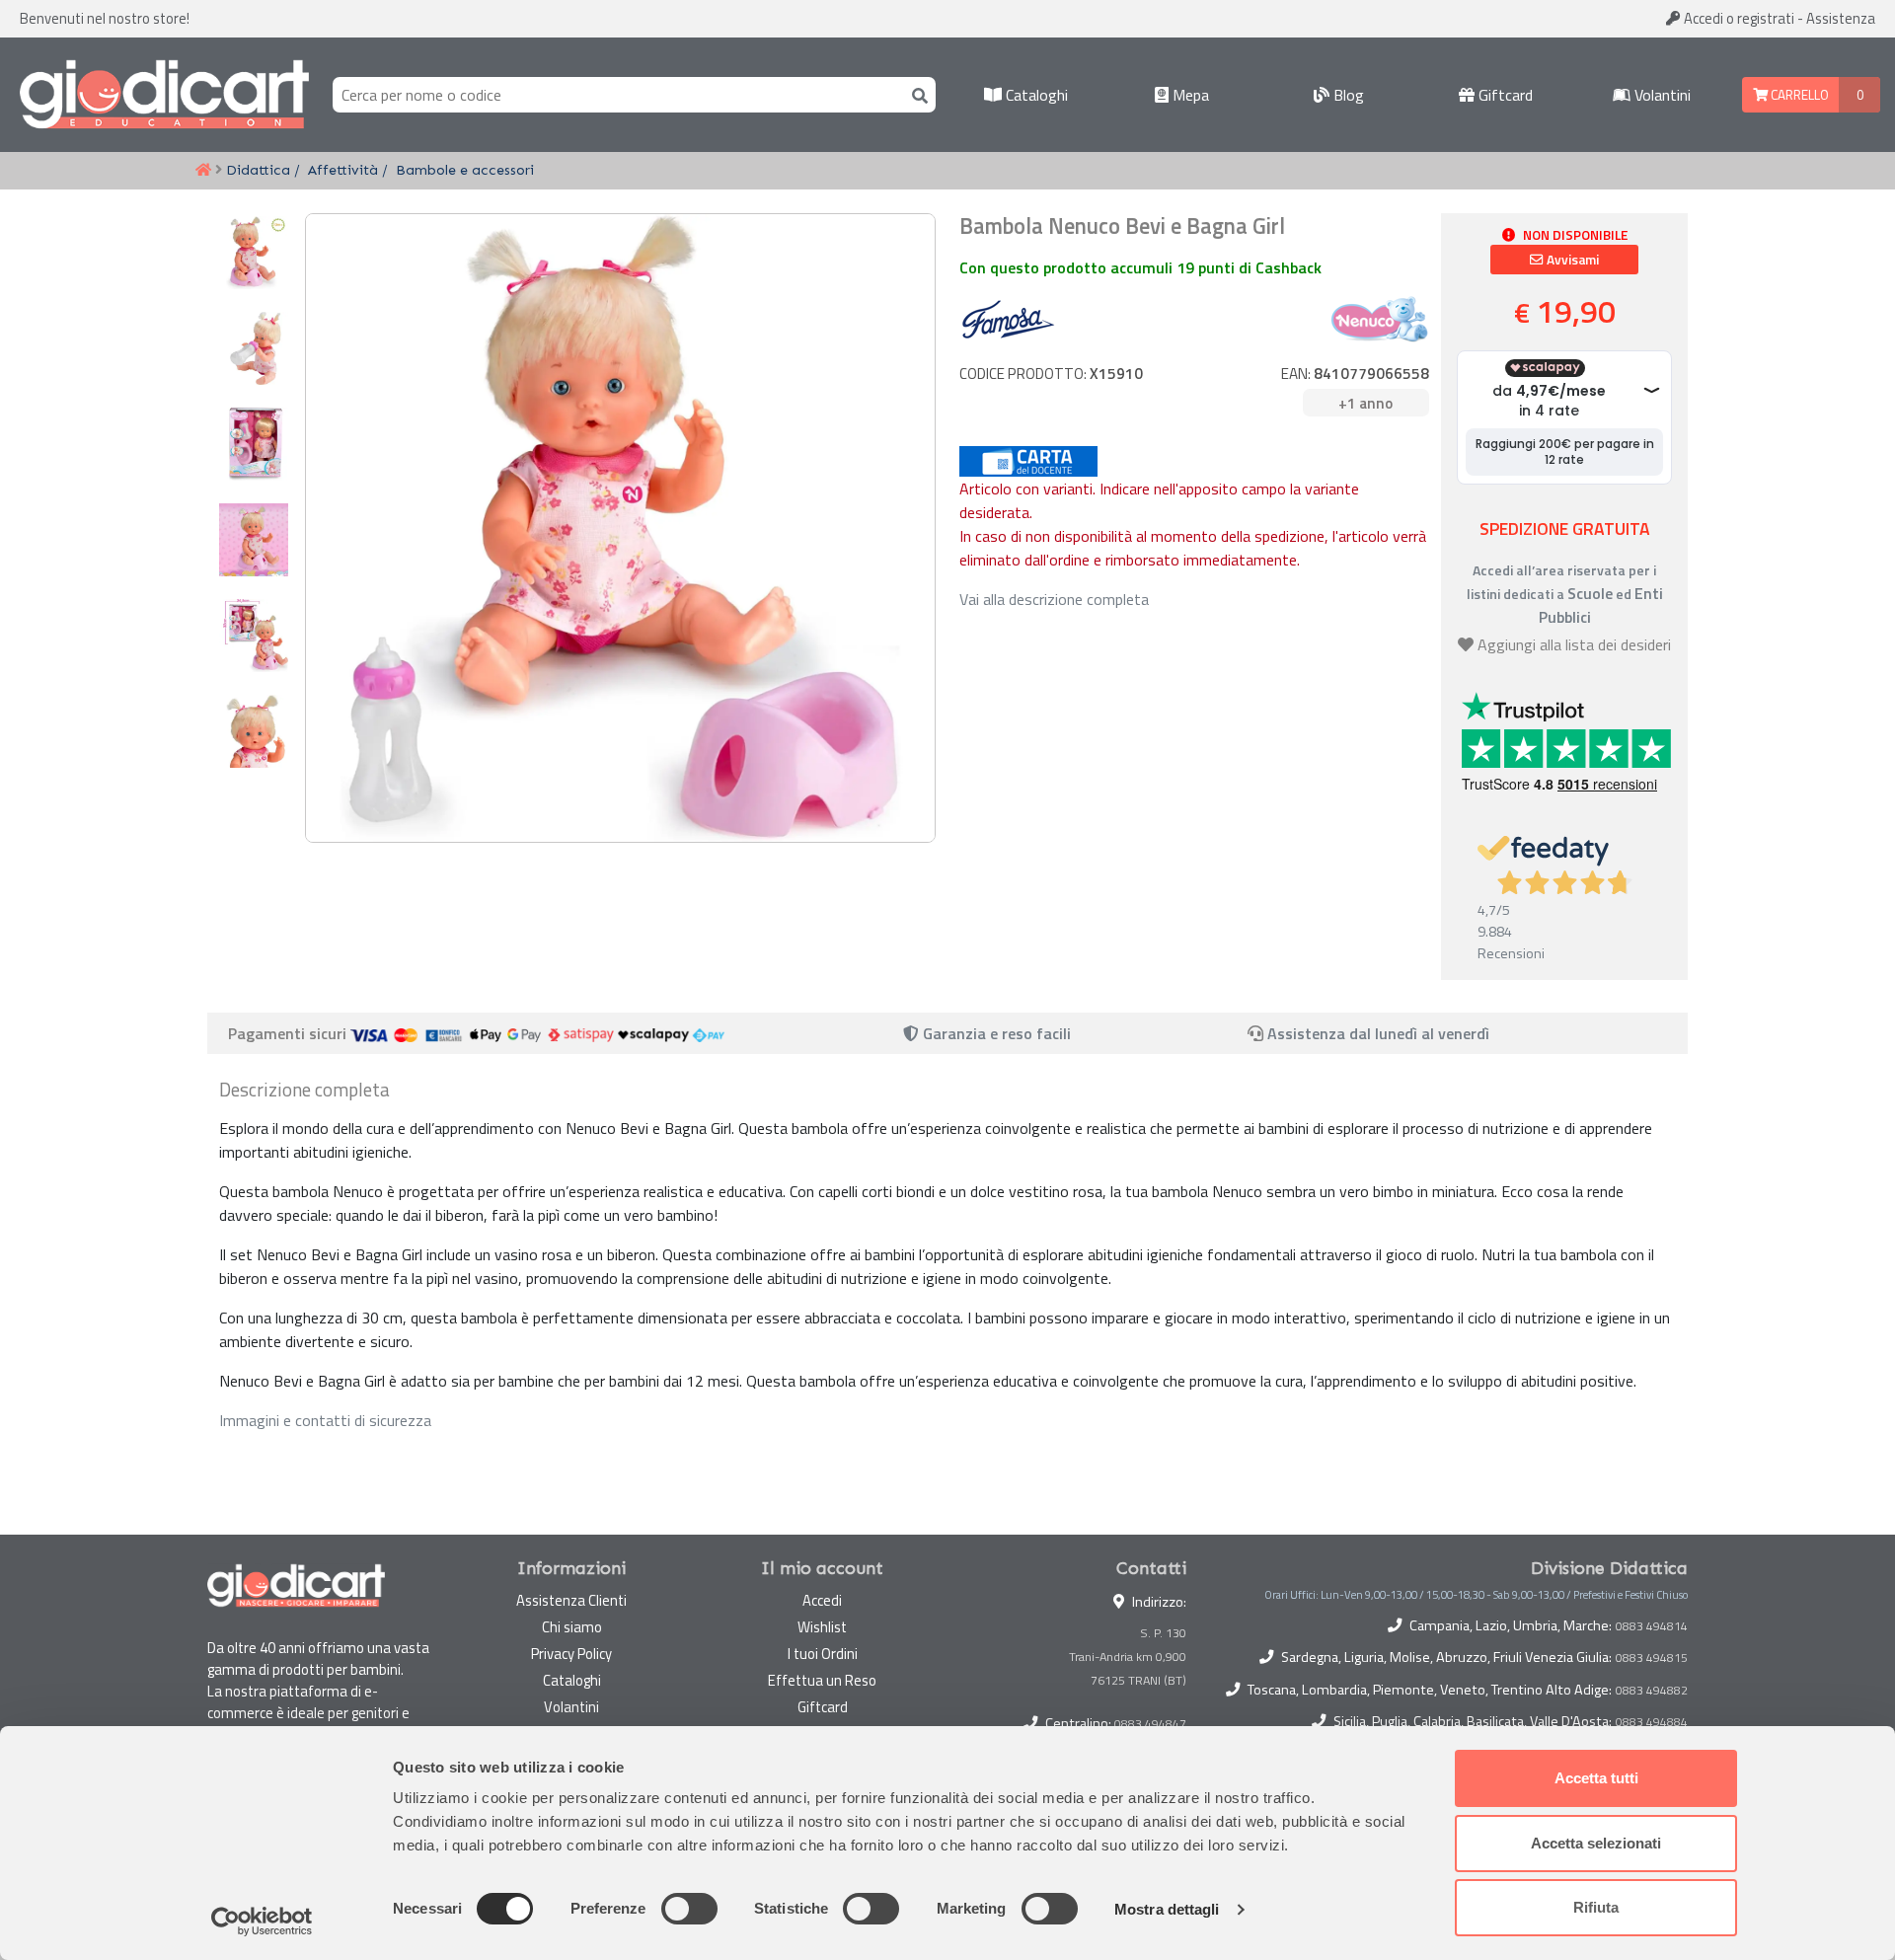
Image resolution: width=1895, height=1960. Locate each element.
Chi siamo (572, 1627)
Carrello (1798, 95)
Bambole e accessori (465, 170)
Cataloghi (1035, 95)
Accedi (1738, 18)
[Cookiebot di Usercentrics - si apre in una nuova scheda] (262, 1922)
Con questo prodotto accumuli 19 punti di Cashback (1140, 267)
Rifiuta (1596, 1907)
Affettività (343, 170)
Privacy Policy (571, 1654)
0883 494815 (1652, 1658)
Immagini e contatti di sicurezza (325, 1420)
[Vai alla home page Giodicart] (164, 95)
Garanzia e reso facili (995, 1033)
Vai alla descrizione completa (1054, 599)
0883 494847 (1150, 1724)
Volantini (1661, 95)
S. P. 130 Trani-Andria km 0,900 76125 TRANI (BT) (1128, 1657)
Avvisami (1571, 260)
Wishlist (822, 1627)
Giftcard (1504, 95)
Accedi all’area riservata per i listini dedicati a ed (1565, 594)
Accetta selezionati (1596, 1843)
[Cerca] (916, 94)
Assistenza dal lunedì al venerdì (1378, 1033)
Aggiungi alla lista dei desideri (1574, 644)
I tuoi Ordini (823, 1654)
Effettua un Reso (822, 1680)
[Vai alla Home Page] (203, 171)
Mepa (1189, 95)
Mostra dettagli (1167, 1909)
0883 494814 (1652, 1626)
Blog (1347, 95)
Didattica (258, 170)
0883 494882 (1652, 1691)
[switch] (689, 1909)
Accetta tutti (1596, 1778)
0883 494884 (1652, 1722)
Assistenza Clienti (571, 1600)
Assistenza (1841, 18)
